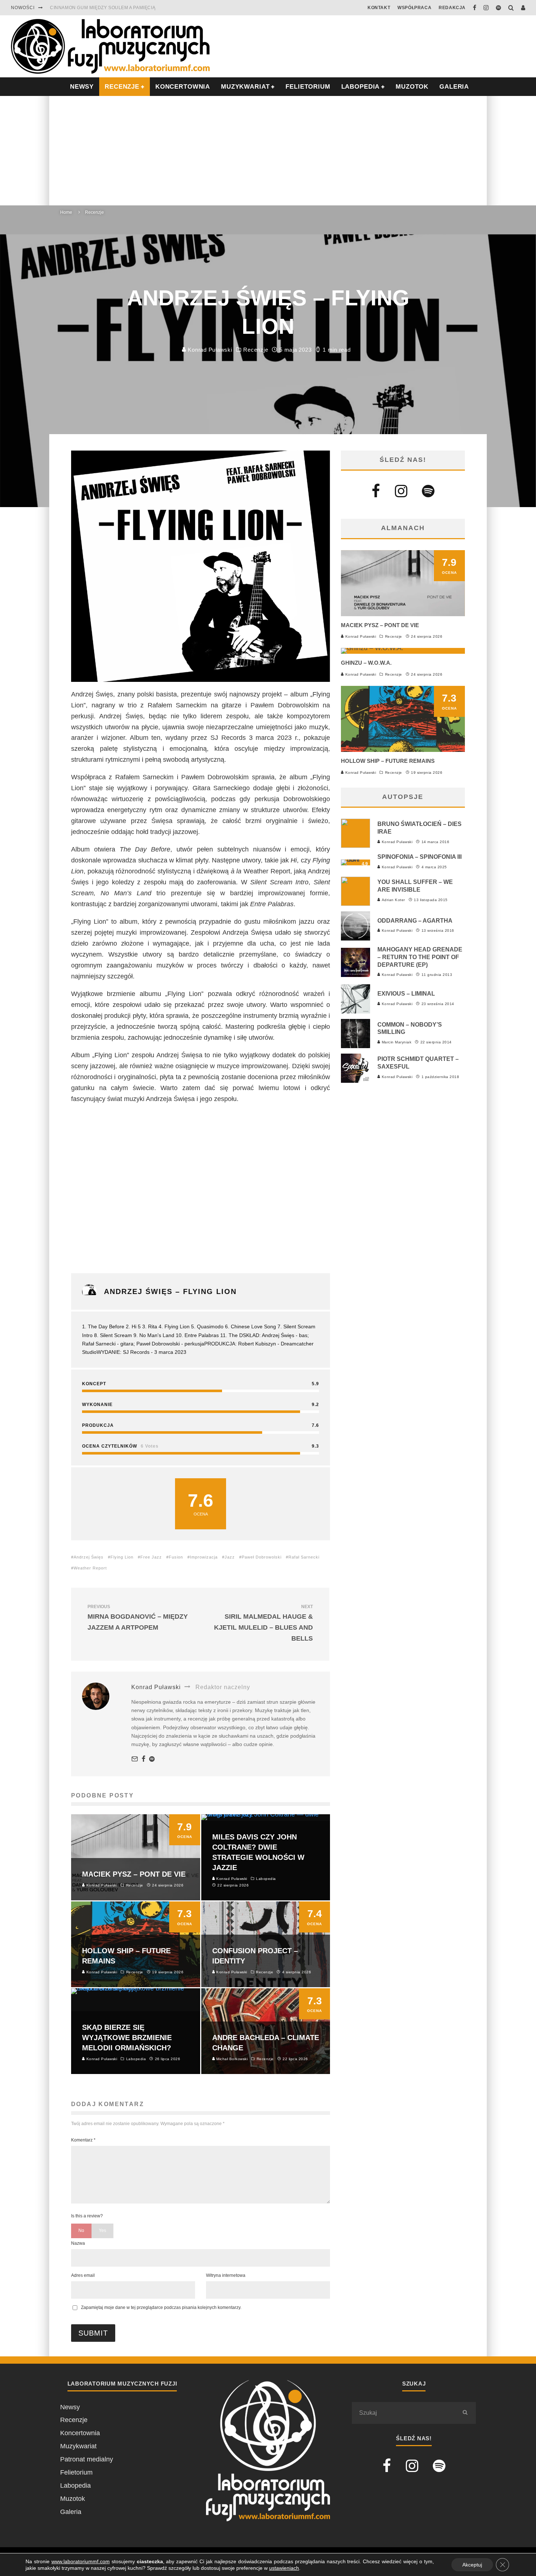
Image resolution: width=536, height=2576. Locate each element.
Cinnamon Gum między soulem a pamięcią (103, 8)
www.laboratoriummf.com (81, 2561)
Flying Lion (122, 1557)
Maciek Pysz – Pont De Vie (380, 625)
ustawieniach (284, 2568)
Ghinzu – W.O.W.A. (366, 663)
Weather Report (90, 1568)
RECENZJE (122, 87)
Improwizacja (204, 1557)
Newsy (70, 2407)
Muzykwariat (245, 87)
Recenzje (256, 350)
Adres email (83, 2275)
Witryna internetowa (226, 2275)
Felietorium (308, 87)
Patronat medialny (87, 2459)
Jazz (230, 1557)
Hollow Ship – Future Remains (388, 761)
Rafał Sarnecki (304, 1557)
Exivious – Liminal (406, 994)
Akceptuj (472, 2565)
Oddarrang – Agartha (415, 921)
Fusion (176, 1557)
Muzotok (412, 87)
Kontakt (379, 8)
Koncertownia (183, 87)
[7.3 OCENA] (403, 750)
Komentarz (83, 2140)
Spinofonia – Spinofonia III (420, 857)
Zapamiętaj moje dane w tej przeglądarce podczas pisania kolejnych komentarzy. (161, 2307)
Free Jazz (151, 1557)
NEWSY (82, 87)
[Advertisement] (268, 151)
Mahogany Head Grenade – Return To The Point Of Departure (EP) (420, 957)
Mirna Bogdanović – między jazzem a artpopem (138, 1618)
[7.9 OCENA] (403, 614)
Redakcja (452, 8)
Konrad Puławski (209, 350)
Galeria (454, 87)
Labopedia (361, 87)
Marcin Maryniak (396, 1042)
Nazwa (78, 2243)
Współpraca (414, 8)
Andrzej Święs (89, 1557)
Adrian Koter (393, 900)
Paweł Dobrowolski (262, 1557)
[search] (465, 2413)
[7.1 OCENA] (372, 648)
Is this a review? (87, 2216)
